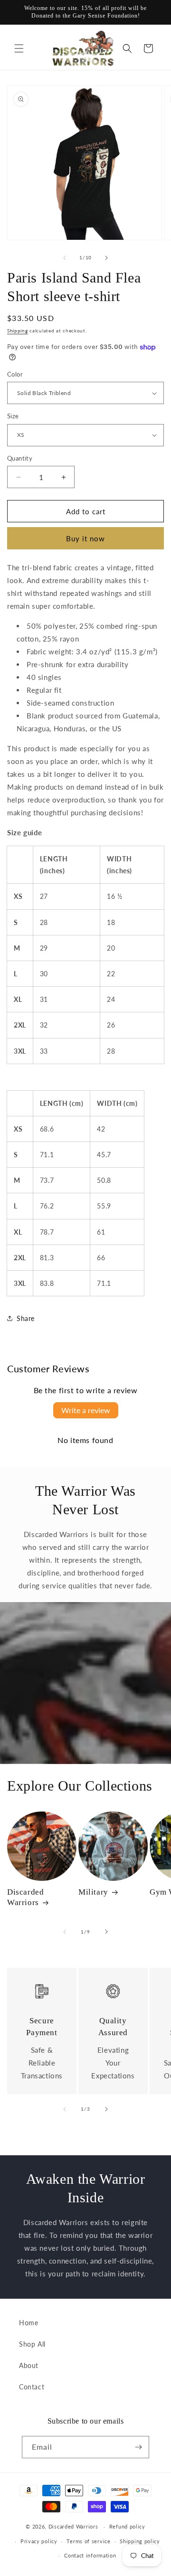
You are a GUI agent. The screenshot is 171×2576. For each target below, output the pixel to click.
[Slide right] (106, 258)
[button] (19, 48)
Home (28, 2323)
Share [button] (26, 1318)
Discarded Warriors (25, 1897)
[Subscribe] (138, 2447)
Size (13, 416)
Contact (32, 2387)
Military (93, 1892)
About (29, 2365)
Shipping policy (140, 2541)
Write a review (86, 1410)
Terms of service (88, 2541)
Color (15, 374)
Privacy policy (39, 2541)
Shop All (32, 2344)
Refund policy (127, 2526)
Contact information (90, 2555)
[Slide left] (65, 258)
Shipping (18, 330)
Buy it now (85, 538)
